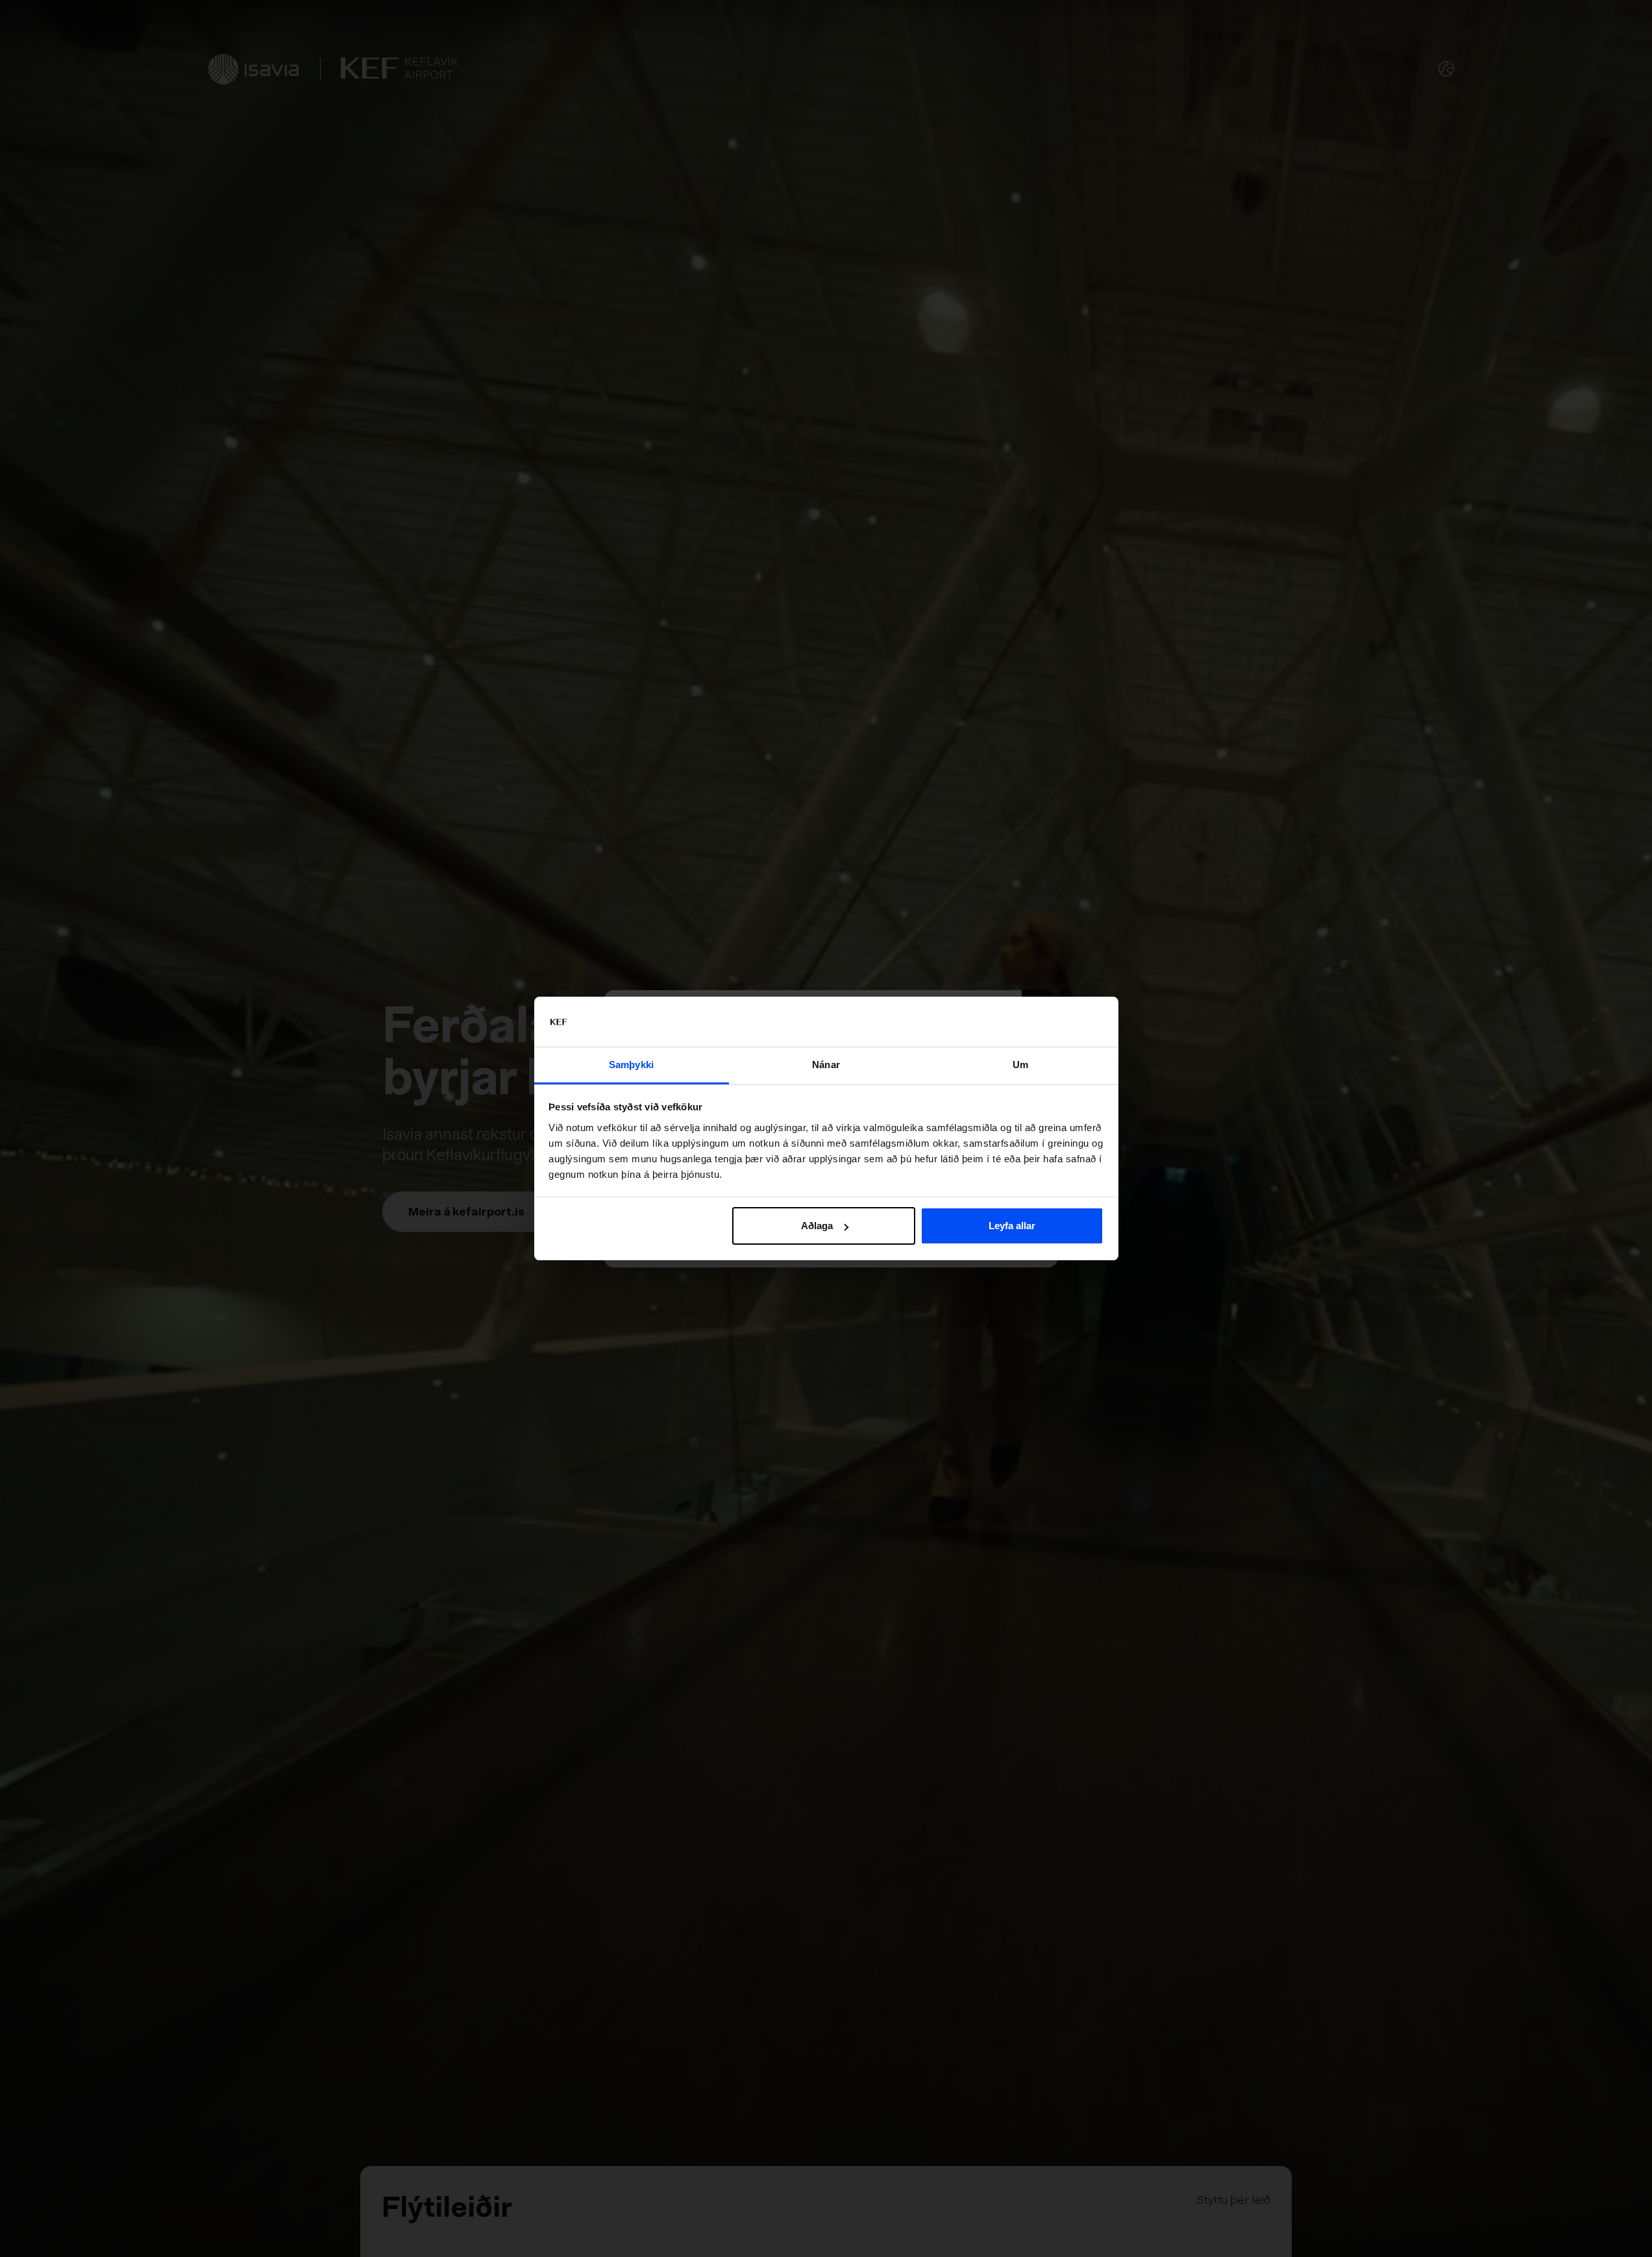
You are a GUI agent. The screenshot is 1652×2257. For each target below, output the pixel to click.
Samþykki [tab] (631, 1065)
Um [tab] (1020, 1065)
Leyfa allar (1012, 1226)
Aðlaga (817, 1226)
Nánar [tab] (826, 1065)
